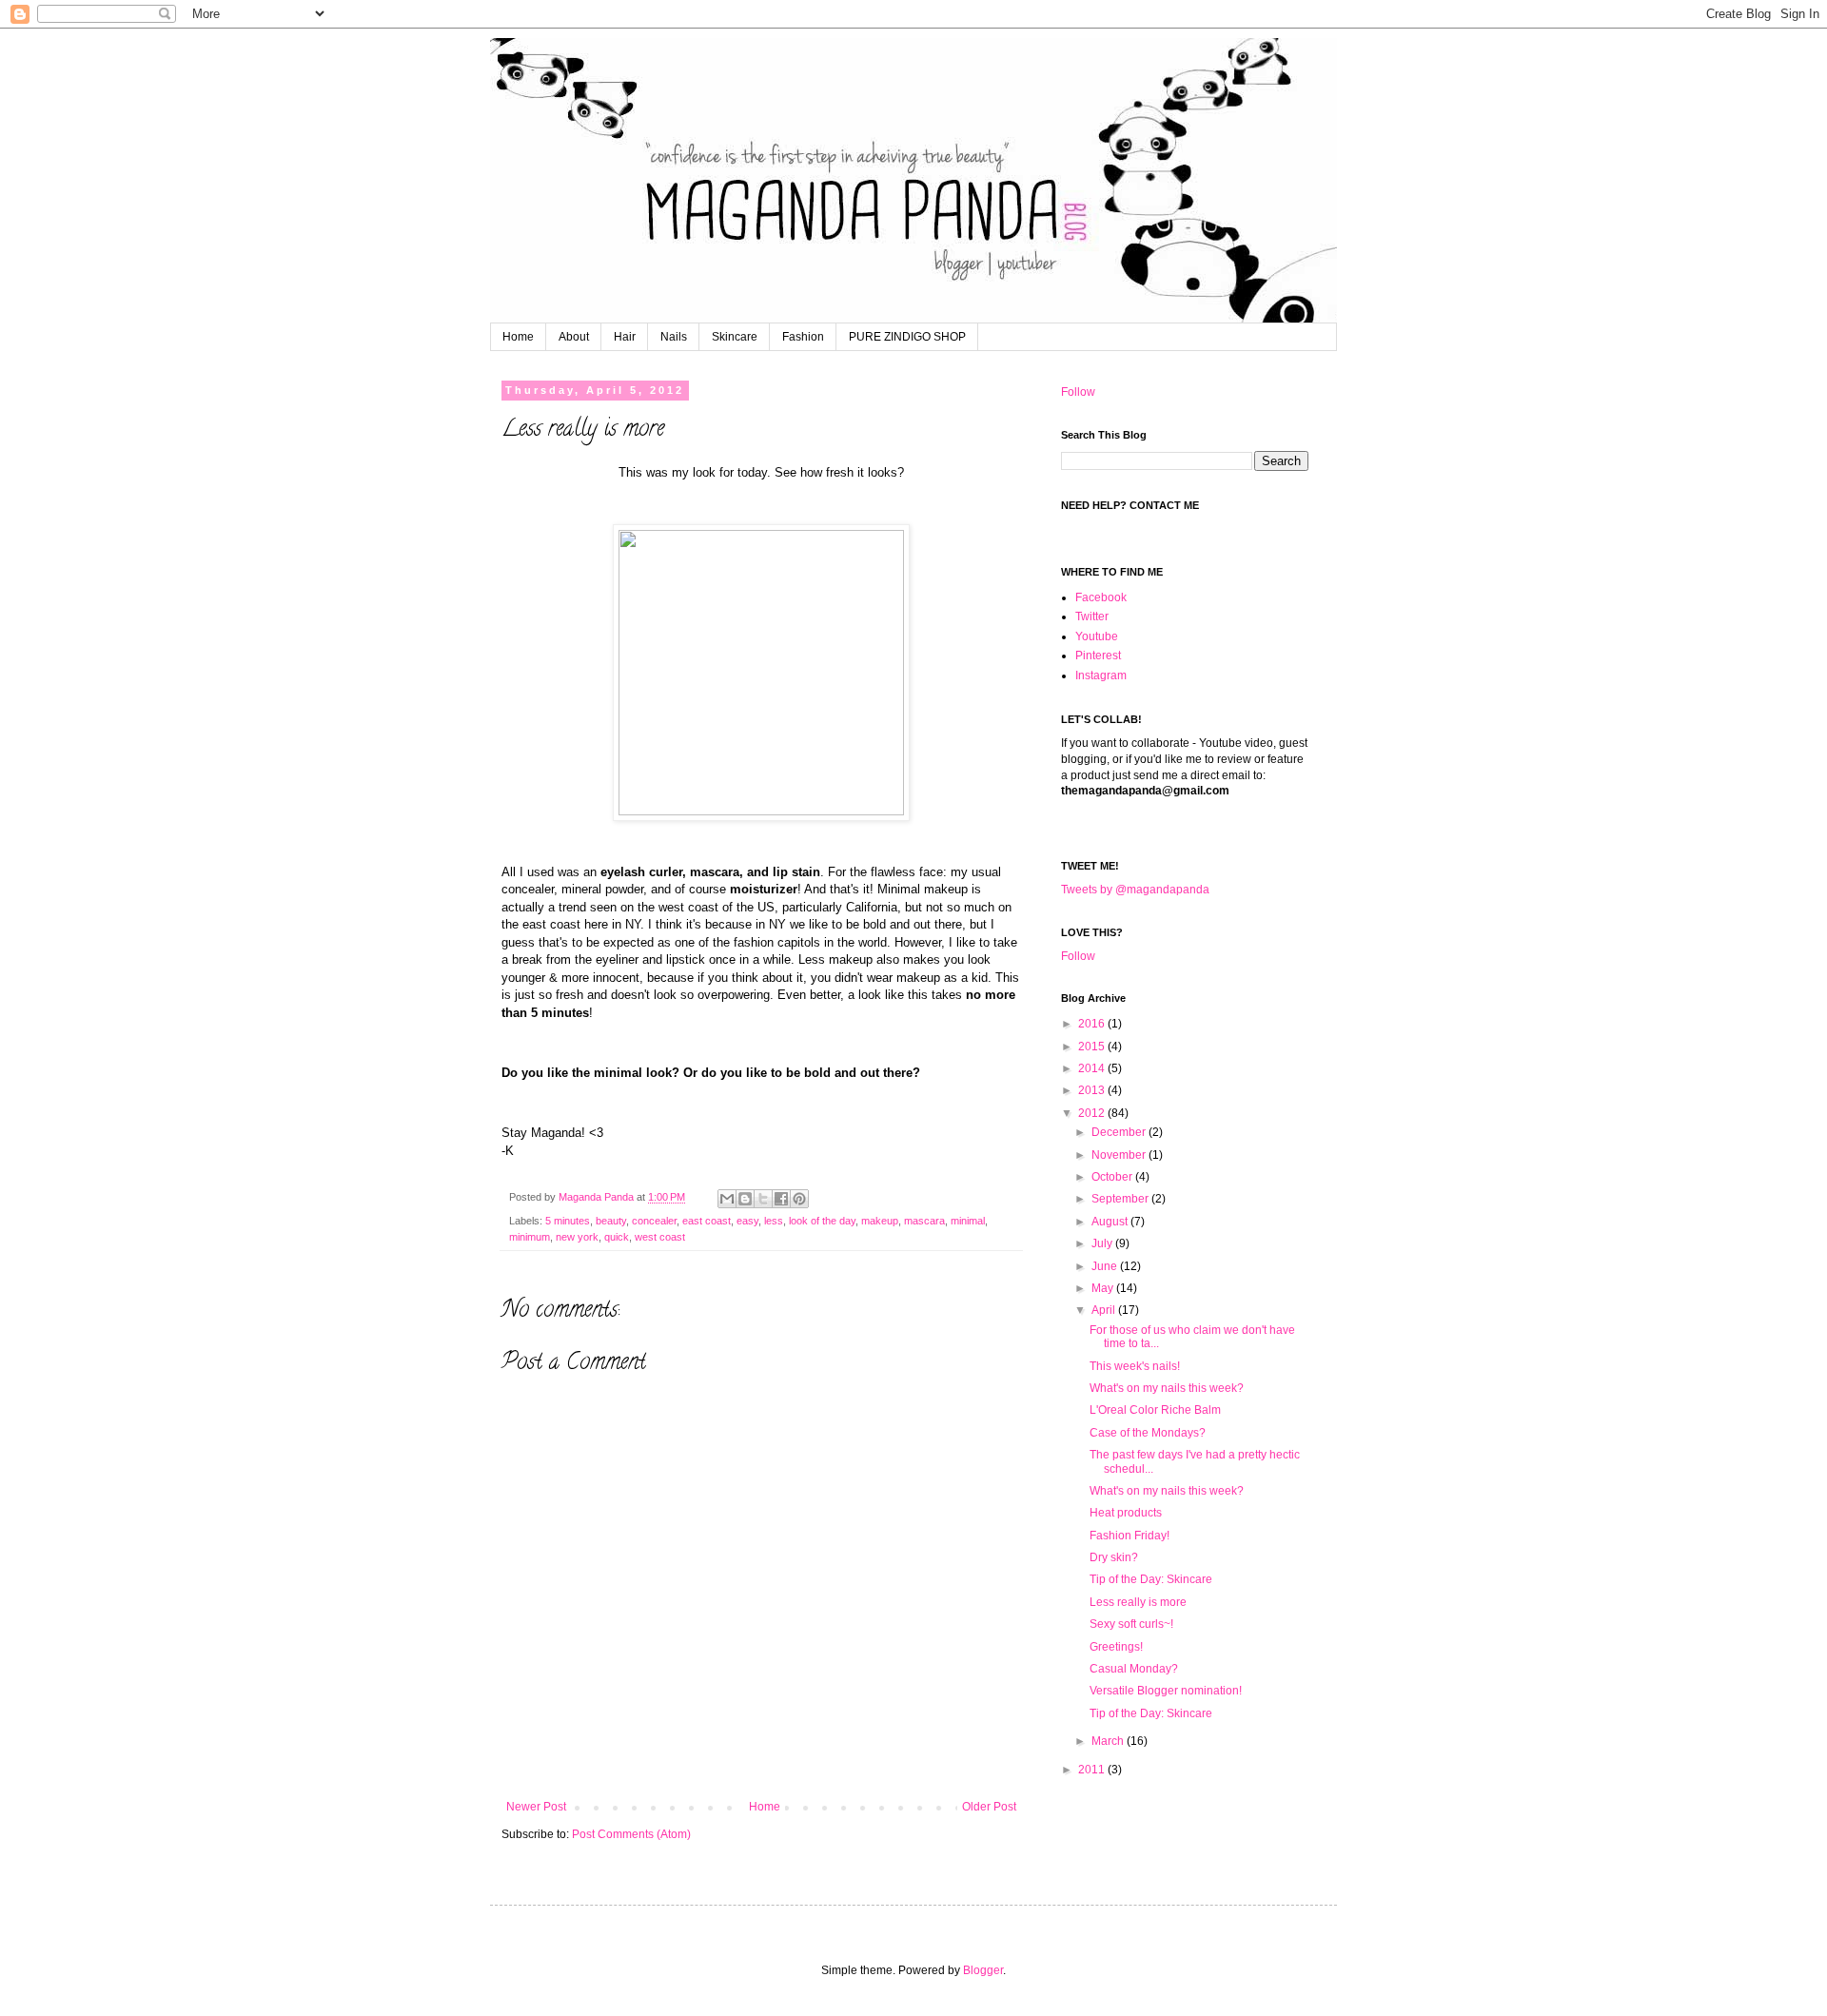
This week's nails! (1135, 1366)
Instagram (1101, 675)
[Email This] (727, 1199)
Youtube (1097, 636)
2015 (1093, 1047)
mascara (924, 1221)
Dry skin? (1114, 1557)
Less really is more (1138, 1602)
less (774, 1221)
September (1121, 1199)
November (1120, 1155)
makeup (880, 1221)
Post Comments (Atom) (631, 1834)
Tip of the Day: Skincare (1151, 1579)
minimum (530, 1237)
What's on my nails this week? (1167, 1388)
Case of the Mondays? (1148, 1433)
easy (747, 1221)
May (1104, 1288)
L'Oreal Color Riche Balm (1155, 1410)
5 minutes (568, 1221)
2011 (1093, 1770)
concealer (654, 1221)
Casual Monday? (1134, 1669)
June (1106, 1266)
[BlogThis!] (745, 1199)
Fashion (803, 337)
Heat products (1126, 1513)
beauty (611, 1221)
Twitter (1092, 617)
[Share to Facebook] (781, 1199)
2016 (1093, 1024)
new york (577, 1237)
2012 (1093, 1113)
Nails (674, 337)
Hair (625, 337)
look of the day (822, 1221)
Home (518, 337)
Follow (1078, 392)
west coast (660, 1237)
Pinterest (1098, 656)
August (1111, 1222)
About (574, 337)
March (1109, 1741)
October (1113, 1177)
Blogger (983, 1970)
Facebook (1101, 597)
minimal (968, 1221)
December (1120, 1132)
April (1105, 1310)
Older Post (989, 1807)
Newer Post (536, 1807)
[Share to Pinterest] (799, 1199)
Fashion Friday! (1130, 1536)
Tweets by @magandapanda (1135, 890)
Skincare (735, 337)
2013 (1093, 1090)
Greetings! (1116, 1647)
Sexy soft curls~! (1131, 1624)
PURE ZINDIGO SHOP (907, 337)
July (1103, 1243)
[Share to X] (763, 1199)
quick (617, 1237)
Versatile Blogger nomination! (1166, 1691)
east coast (707, 1221)
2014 (1093, 1068)
